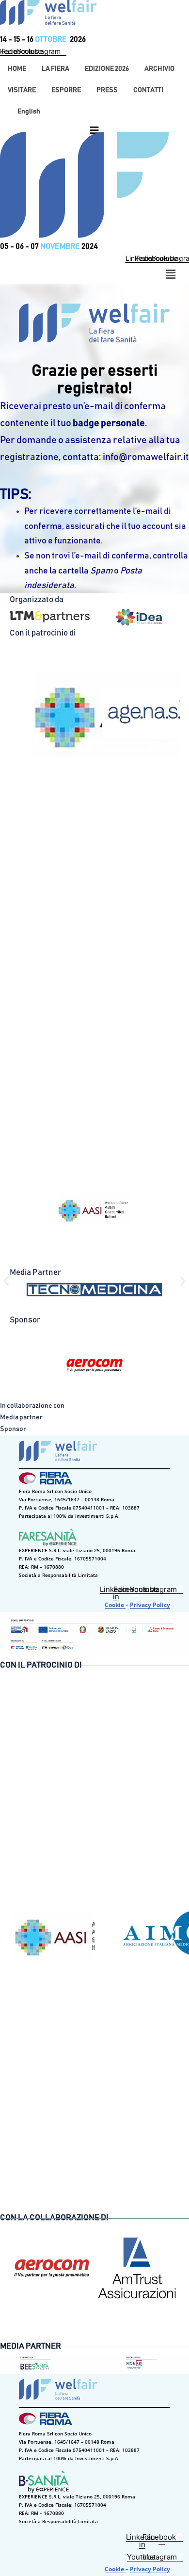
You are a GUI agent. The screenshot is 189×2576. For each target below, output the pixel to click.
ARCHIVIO (159, 69)
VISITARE (22, 90)
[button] (55, 69)
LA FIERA (55, 69)
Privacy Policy (150, 1605)
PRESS (107, 90)
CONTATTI (148, 90)
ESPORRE (66, 90)
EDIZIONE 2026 (107, 69)
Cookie (115, 1605)
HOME (17, 69)
